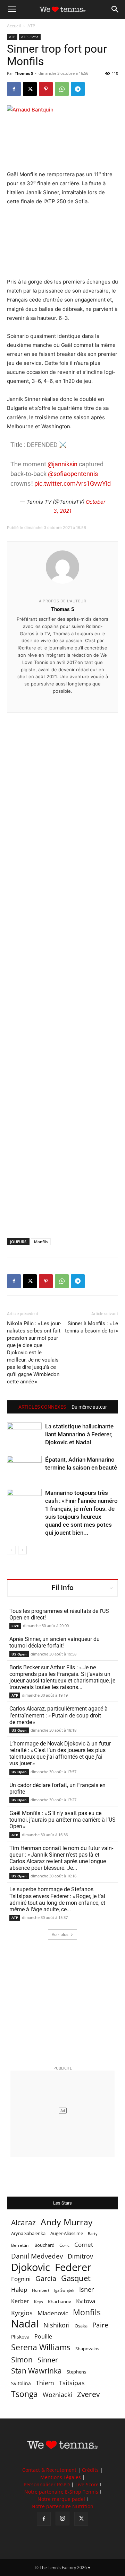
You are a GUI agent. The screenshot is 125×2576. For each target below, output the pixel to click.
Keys (39, 2301)
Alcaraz (23, 2222)
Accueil (14, 26)
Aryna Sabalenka (28, 2233)
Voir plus (60, 1934)
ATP (31, 26)
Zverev (88, 2394)
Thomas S (24, 73)
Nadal (25, 2324)
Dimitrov (80, 2256)
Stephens (76, 2372)
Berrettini (20, 2245)
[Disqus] (62, 964)
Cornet (84, 2245)
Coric (64, 2245)
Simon (22, 2359)
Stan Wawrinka (36, 2371)
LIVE (15, 1626)
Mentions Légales (61, 2477)
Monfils (41, 1242)
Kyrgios (22, 2313)
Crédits (90, 2470)
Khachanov (60, 2301)
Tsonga (24, 2394)
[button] (12, 9)
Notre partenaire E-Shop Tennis (61, 2492)
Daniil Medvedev (37, 2256)
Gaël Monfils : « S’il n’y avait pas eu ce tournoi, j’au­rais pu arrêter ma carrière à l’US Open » (62, 1820)
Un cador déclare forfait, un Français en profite (57, 1788)
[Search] (115, 9)
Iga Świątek (64, 2290)
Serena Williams (41, 2347)
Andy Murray (67, 2222)
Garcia (46, 2278)
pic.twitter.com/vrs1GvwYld (73, 483)
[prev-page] (11, 1550)
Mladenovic (53, 2313)
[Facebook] (14, 89)
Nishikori (57, 2325)
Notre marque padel (61, 2499)
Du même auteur (89, 1407)
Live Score (87, 2484)
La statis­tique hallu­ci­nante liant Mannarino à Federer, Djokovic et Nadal (79, 1434)
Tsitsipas (72, 2383)
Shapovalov (87, 2349)
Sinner (48, 2360)
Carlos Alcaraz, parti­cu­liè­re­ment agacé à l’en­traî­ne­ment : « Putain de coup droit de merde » (59, 1715)
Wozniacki (57, 2395)
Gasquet (76, 2278)
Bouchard (44, 2245)
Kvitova (86, 2301)
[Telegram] (78, 89)
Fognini (21, 2279)
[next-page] (22, 1550)
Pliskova (20, 2337)
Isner (86, 2290)
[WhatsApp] (62, 89)
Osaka (81, 2326)
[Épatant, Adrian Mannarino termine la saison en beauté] (24, 1468)
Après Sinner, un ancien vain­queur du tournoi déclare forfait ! (55, 1642)
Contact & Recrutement (49, 2470)
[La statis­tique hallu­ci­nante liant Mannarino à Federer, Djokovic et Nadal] (24, 1434)
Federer (73, 2267)
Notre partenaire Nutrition (62, 2506)
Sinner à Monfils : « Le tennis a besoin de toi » (91, 1327)
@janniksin (62, 464)
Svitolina (21, 2383)
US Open (19, 1654)
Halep (19, 2290)
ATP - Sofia (30, 37)
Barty (93, 2234)
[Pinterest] (46, 89)
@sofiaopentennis (73, 474)
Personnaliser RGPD (47, 2484)
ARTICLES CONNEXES (42, 1407)
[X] (30, 89)
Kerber (20, 2301)
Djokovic (31, 2267)
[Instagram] (62, 2519)
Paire (100, 2325)
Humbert (41, 2290)
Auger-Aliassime (67, 2233)
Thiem (45, 2383)
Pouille (43, 2337)
